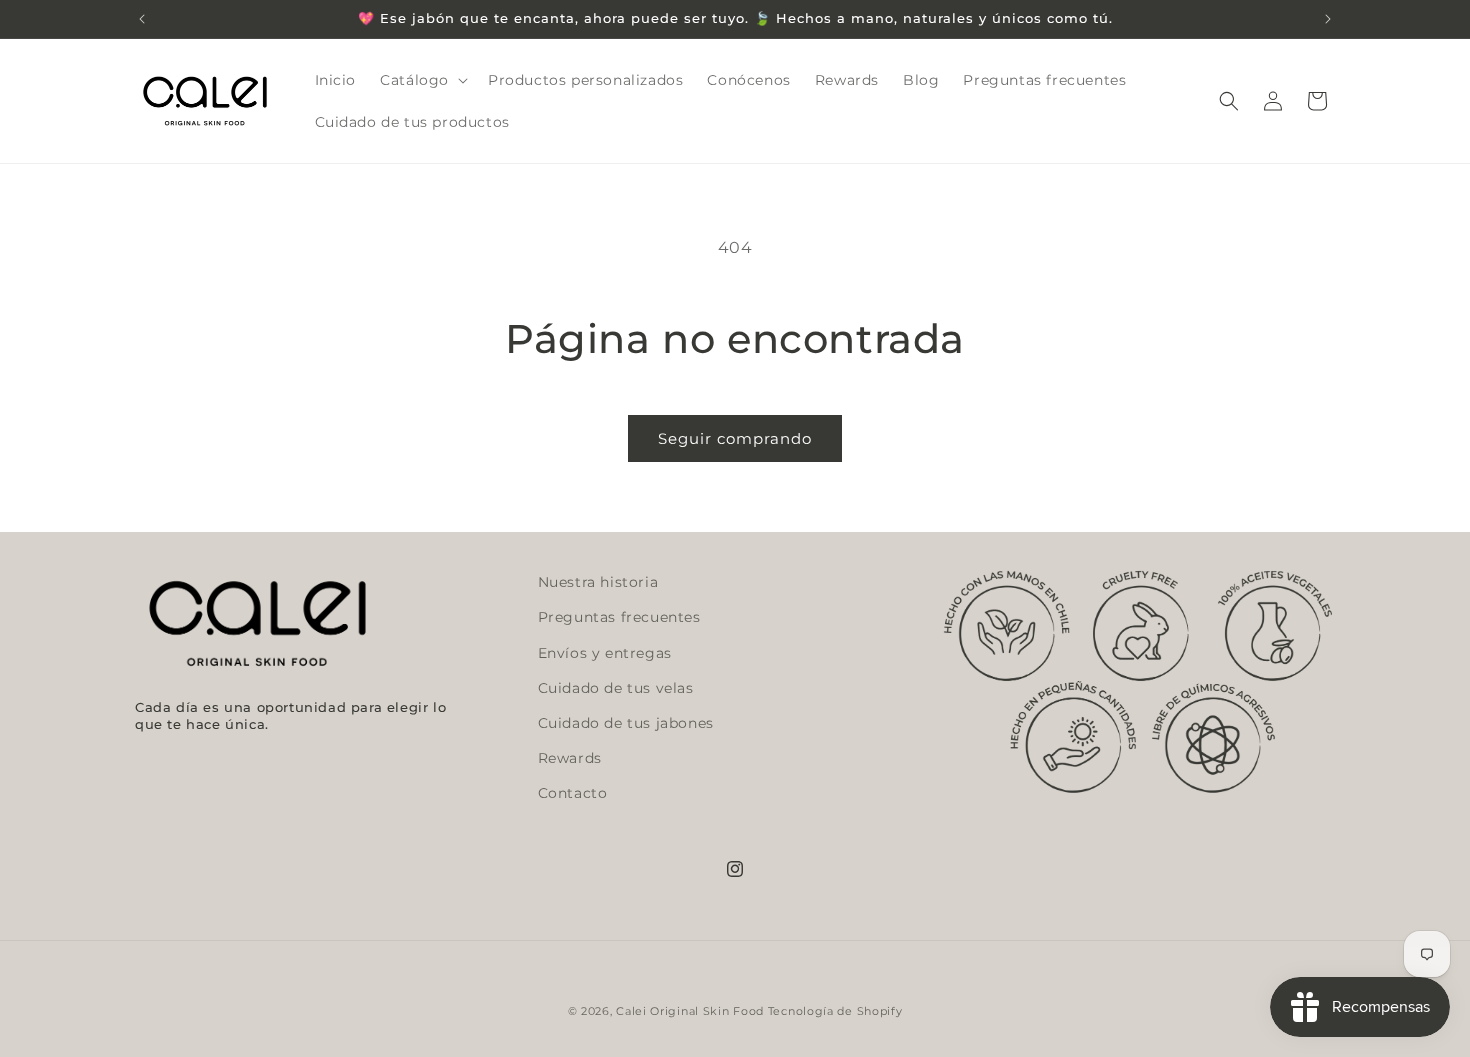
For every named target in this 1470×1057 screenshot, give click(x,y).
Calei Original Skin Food (690, 1011)
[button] (422, 80)
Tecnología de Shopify (835, 1011)
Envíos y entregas (605, 653)
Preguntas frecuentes (619, 618)
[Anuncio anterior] (142, 19)
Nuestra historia (598, 582)
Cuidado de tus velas (616, 688)
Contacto (573, 793)
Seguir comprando (735, 438)
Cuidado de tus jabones (626, 723)
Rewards (570, 758)
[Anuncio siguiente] (1328, 19)
